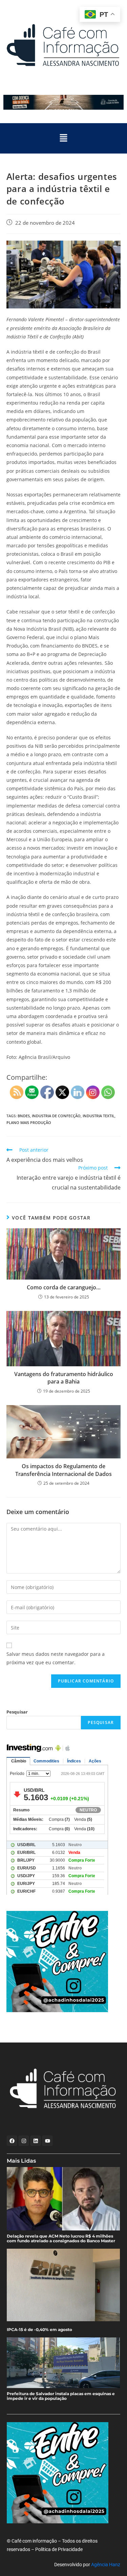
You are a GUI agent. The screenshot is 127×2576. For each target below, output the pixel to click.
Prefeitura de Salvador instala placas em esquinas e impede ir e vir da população (61, 2396)
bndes (24, 1116)
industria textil (99, 1116)
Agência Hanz (106, 2565)
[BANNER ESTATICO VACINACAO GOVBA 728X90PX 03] (63, 102)
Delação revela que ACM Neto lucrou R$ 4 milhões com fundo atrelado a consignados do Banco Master (61, 2239)
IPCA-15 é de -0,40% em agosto (39, 2330)
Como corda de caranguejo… (64, 1287)
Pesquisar (17, 1712)
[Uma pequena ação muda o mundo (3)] (64, 1962)
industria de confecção (56, 1116)
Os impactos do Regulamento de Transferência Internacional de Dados (63, 1470)
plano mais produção (29, 1122)
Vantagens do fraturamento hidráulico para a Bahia (64, 1378)
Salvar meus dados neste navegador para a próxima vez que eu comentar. (56, 1658)
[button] (63, 138)
